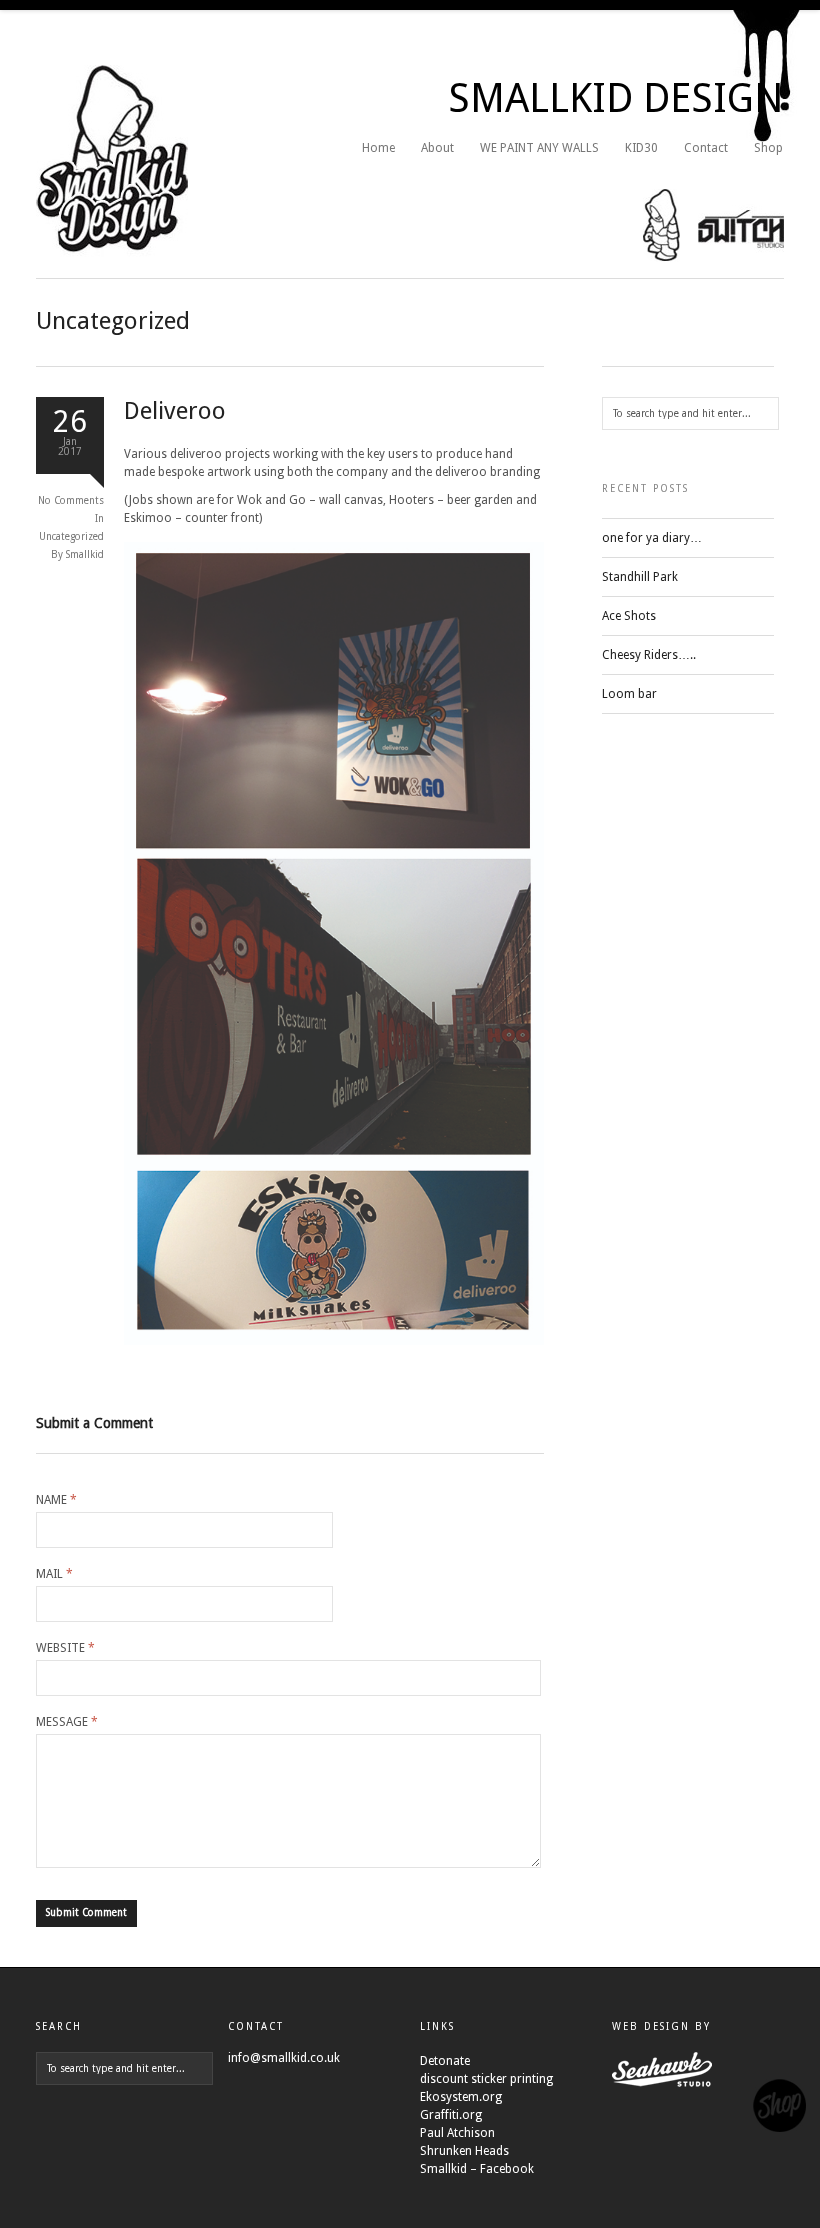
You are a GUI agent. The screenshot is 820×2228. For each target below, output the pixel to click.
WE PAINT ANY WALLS (539, 148)
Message (67, 1722)
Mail (54, 1574)
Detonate (445, 2061)
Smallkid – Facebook (477, 2169)
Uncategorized (71, 536)
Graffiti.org (451, 2115)
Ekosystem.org (461, 2097)
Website (65, 1648)
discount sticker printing (486, 2079)
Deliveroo (175, 411)
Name (56, 1500)
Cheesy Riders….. (649, 655)
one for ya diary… (652, 538)
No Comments (71, 500)
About (437, 148)
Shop (768, 148)
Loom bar (629, 694)
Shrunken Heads (464, 2151)
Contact (706, 148)
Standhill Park (640, 577)
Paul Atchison (457, 2133)
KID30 (641, 148)
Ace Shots (629, 616)
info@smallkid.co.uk (284, 2058)
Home (378, 148)
